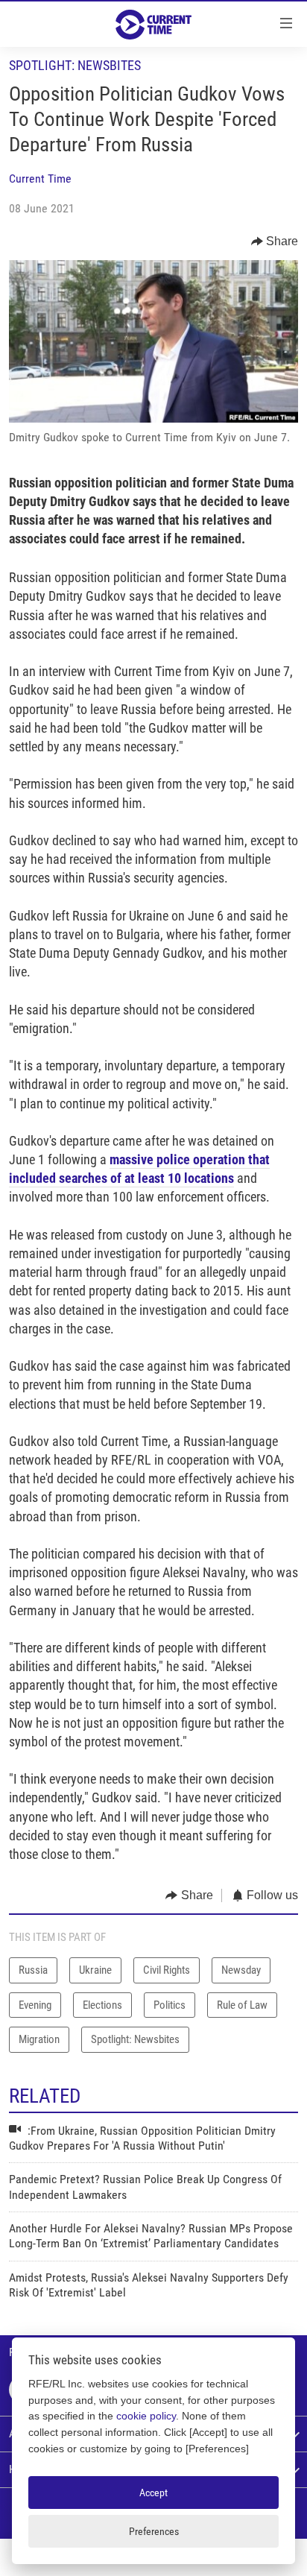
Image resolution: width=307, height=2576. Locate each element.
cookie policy (146, 2416)
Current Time (40, 179)
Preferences (154, 2531)
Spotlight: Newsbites (75, 65)
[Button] (275, 241)
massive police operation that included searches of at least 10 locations (139, 1169)
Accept (153, 2493)
